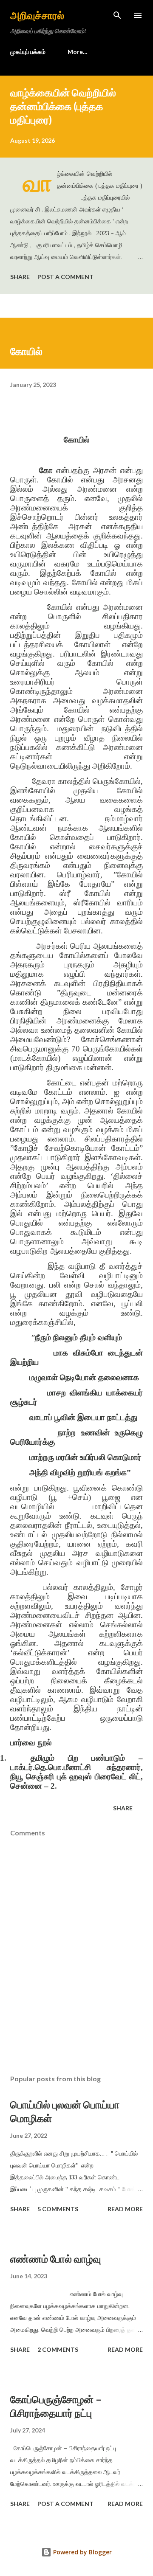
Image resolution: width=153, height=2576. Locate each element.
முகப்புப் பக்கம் (28, 52)
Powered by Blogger (82, 2552)
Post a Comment (65, 277)
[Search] (117, 15)
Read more (125, 2209)
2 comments (58, 2349)
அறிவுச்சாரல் (37, 15)
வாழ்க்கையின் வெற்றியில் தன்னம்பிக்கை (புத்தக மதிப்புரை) (63, 106)
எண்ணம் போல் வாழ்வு (56, 2259)
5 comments (58, 2209)
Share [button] (20, 277)
